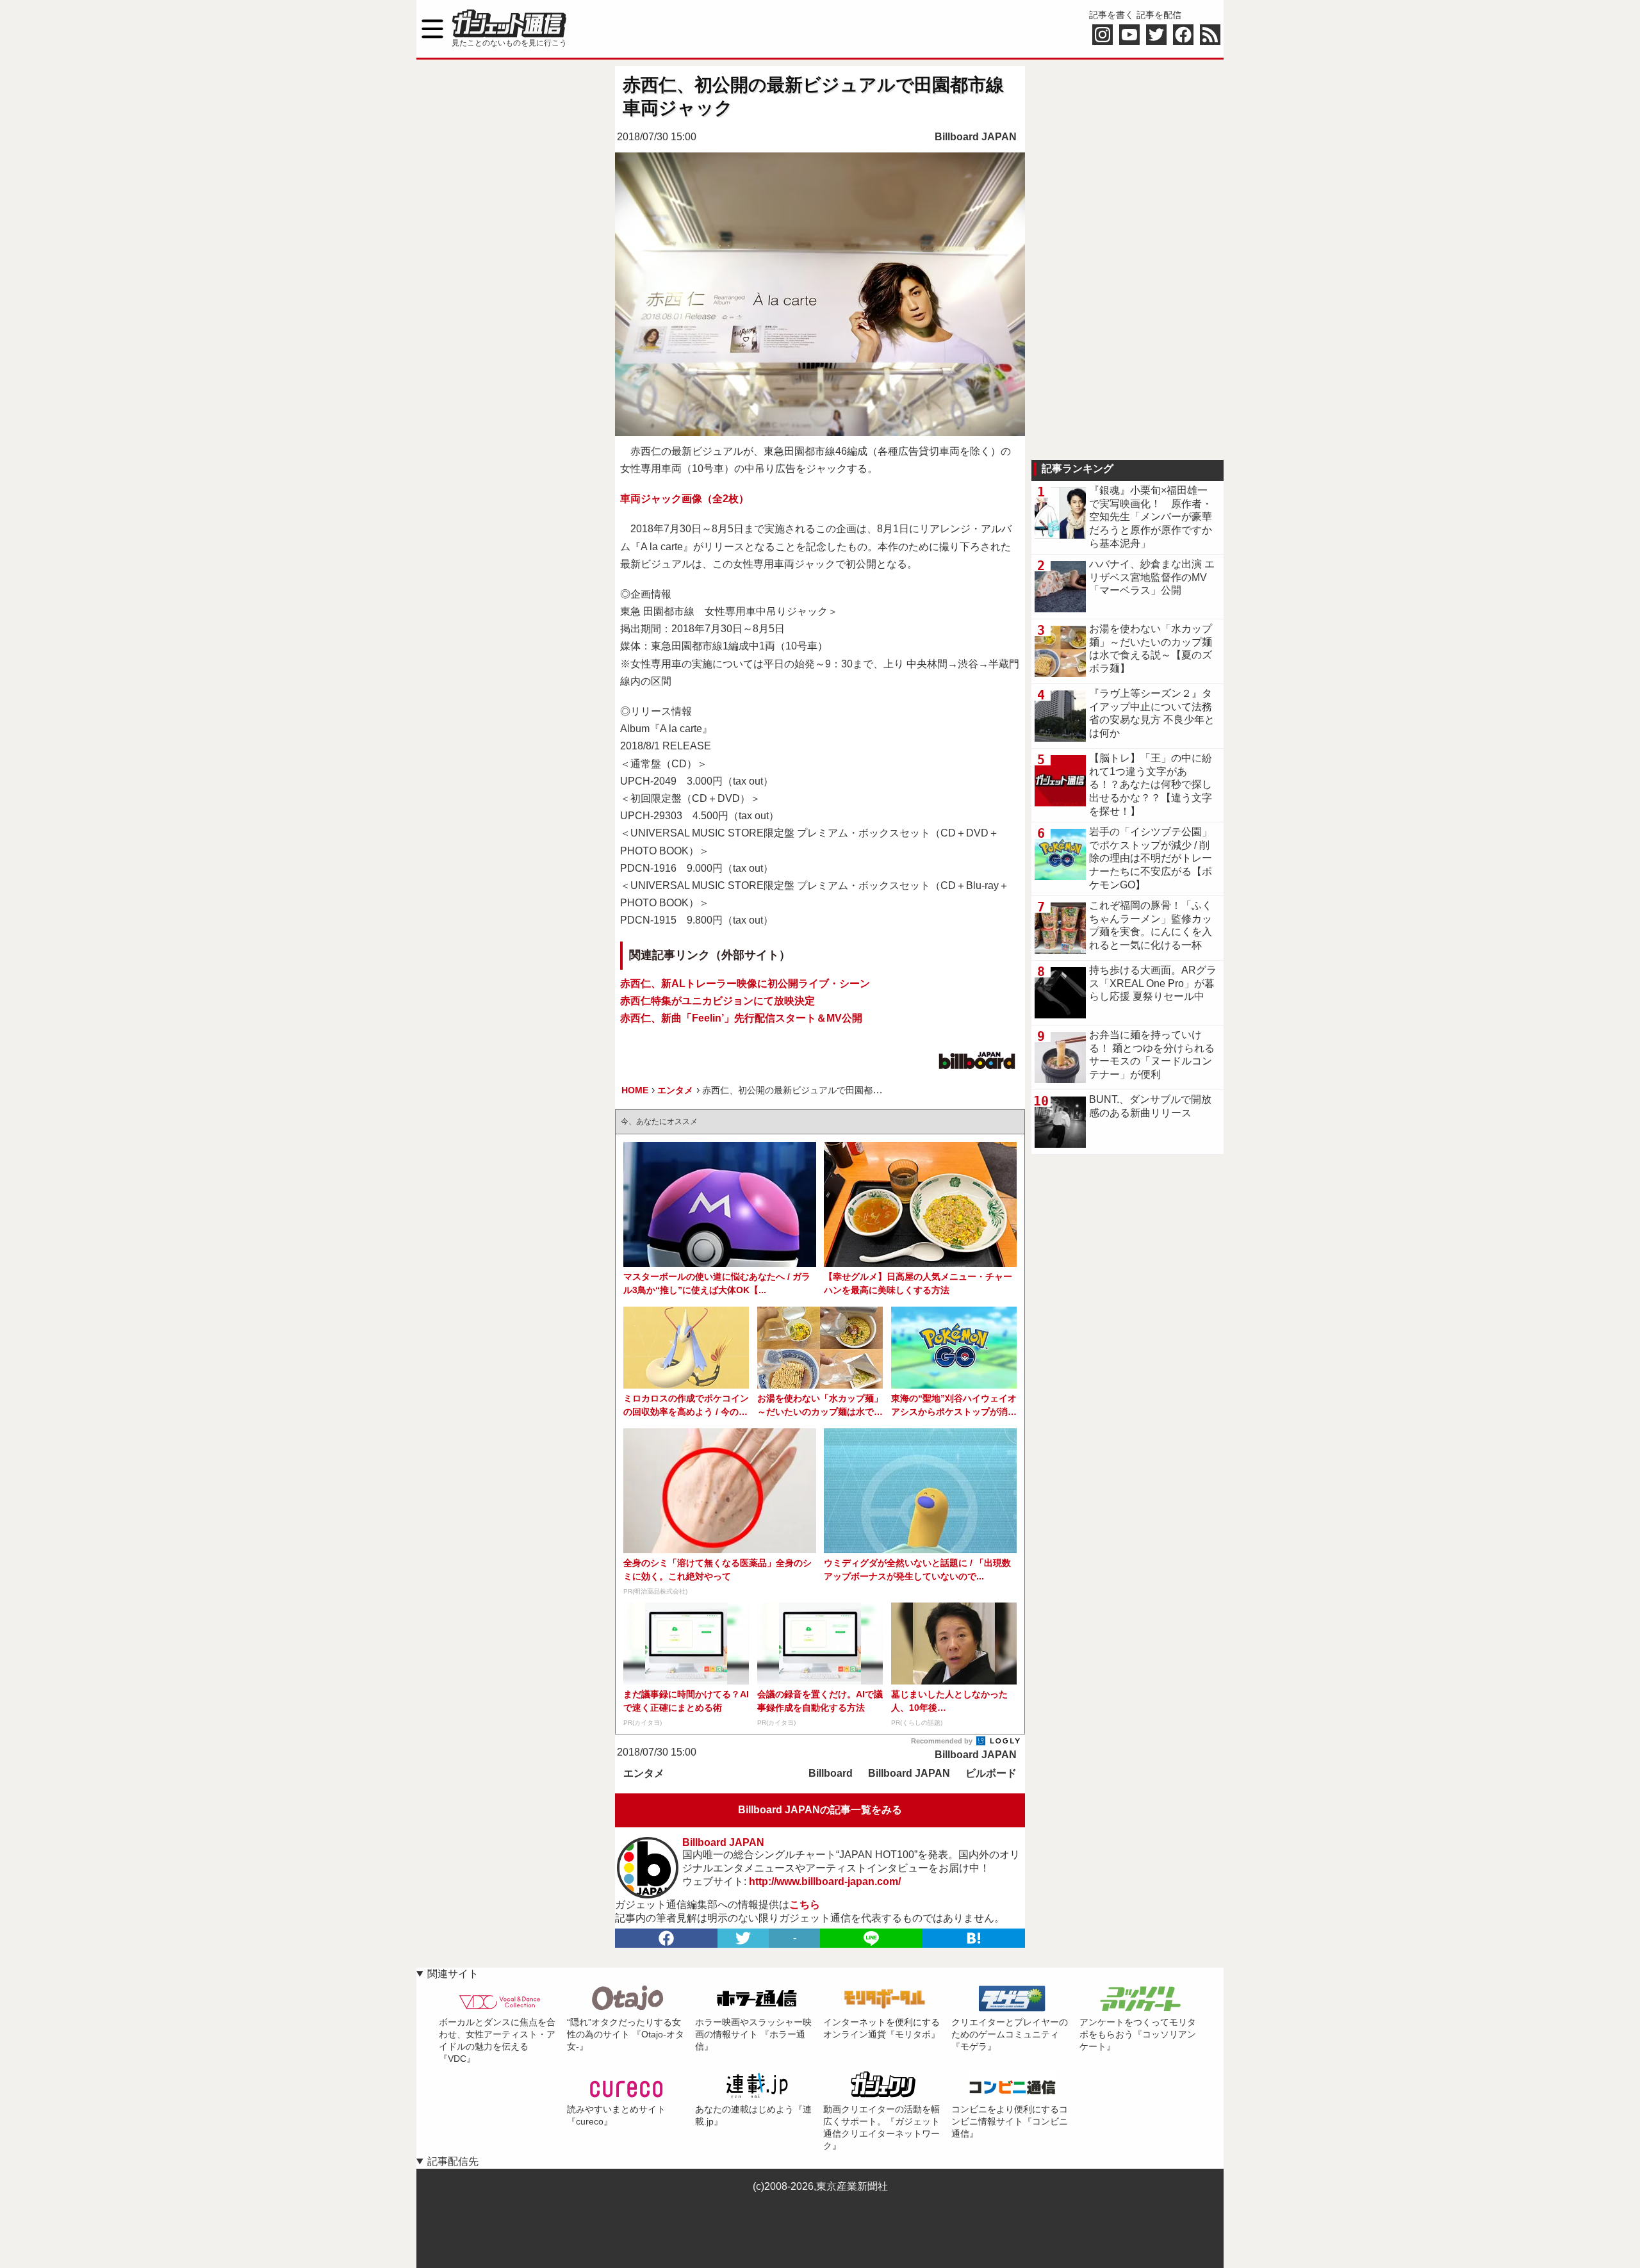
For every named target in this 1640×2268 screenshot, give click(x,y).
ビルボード (991, 1773)
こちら (805, 1905)
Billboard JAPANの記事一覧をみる (820, 1810)
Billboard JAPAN (976, 137)
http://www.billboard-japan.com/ (825, 1881)
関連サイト (453, 1974)
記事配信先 (453, 2161)
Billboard (831, 1773)
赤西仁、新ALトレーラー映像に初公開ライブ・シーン (745, 983)
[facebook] (666, 1938)
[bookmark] (974, 1938)
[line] (871, 1938)
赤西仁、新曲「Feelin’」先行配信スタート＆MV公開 (741, 1018)
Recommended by (943, 1741)
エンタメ (644, 1773)
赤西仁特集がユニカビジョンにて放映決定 (717, 1001)
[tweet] (743, 1938)
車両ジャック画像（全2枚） (685, 499)
